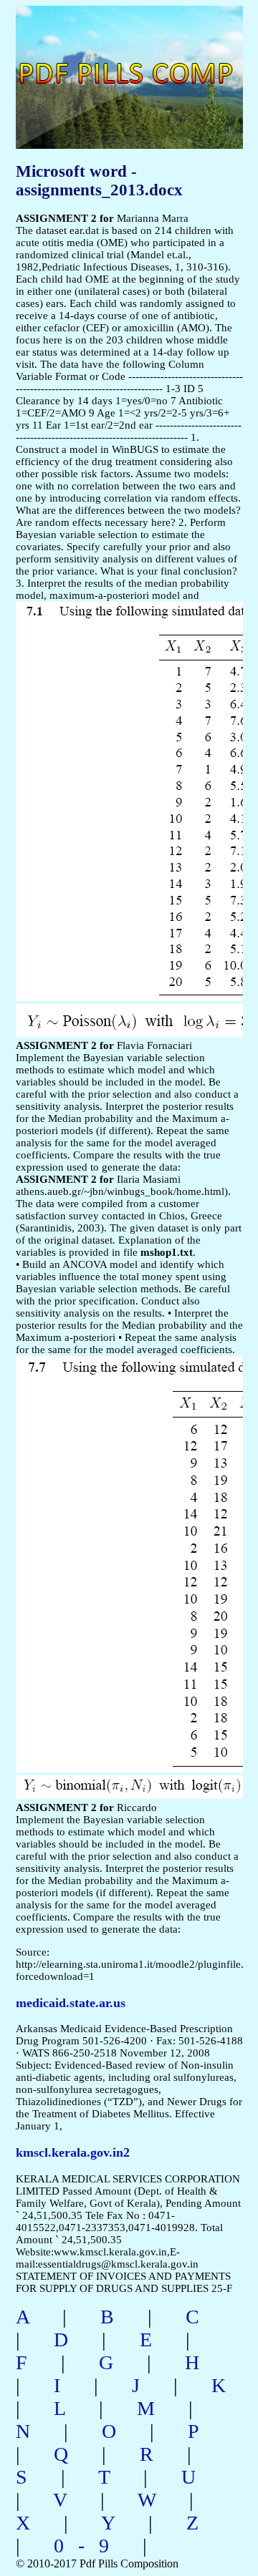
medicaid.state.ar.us (71, 2003)
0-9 (89, 2546)
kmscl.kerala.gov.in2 (73, 2152)
